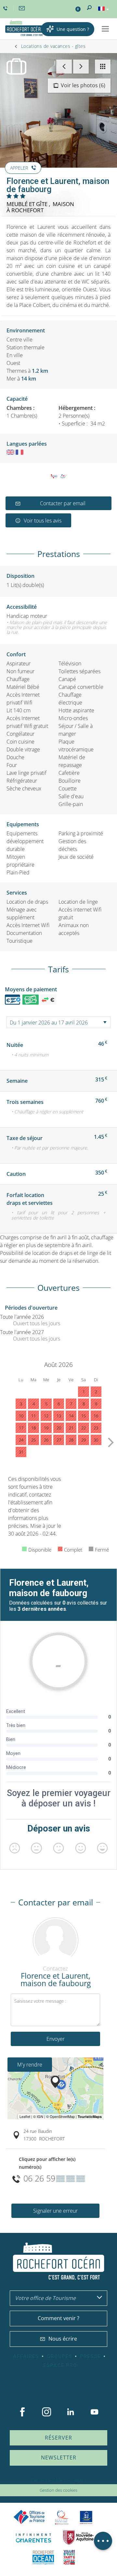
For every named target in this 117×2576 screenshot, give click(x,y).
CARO (43, 2557)
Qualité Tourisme (62, 2517)
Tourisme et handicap (86, 2517)
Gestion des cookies (58, 2490)
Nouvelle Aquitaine (78, 2538)
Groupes (59, 2356)
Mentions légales (71, 2480)
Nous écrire (63, 2339)
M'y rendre (30, 2065)
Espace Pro (60, 2365)
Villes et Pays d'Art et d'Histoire (69, 2557)
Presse (90, 2356)
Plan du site (41, 2480)
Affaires (26, 2356)
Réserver (58, 2438)
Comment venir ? (58, 2318)
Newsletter (59, 2458)
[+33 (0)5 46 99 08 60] (6, 8)
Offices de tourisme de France (29, 2517)
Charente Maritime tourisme (33, 2538)
